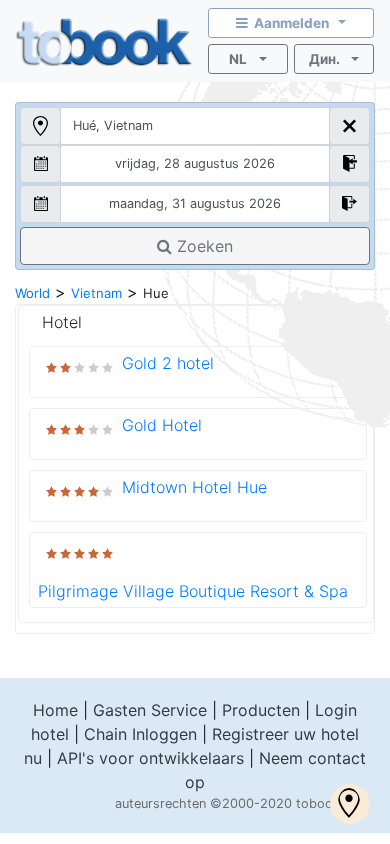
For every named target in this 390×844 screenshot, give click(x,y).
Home (55, 710)
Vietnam (96, 293)
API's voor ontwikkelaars (150, 758)
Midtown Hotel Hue (194, 487)
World (32, 293)
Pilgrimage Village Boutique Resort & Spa (193, 591)
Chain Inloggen (140, 734)
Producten (261, 710)
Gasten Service (150, 710)
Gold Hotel (162, 425)
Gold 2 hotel (168, 363)
